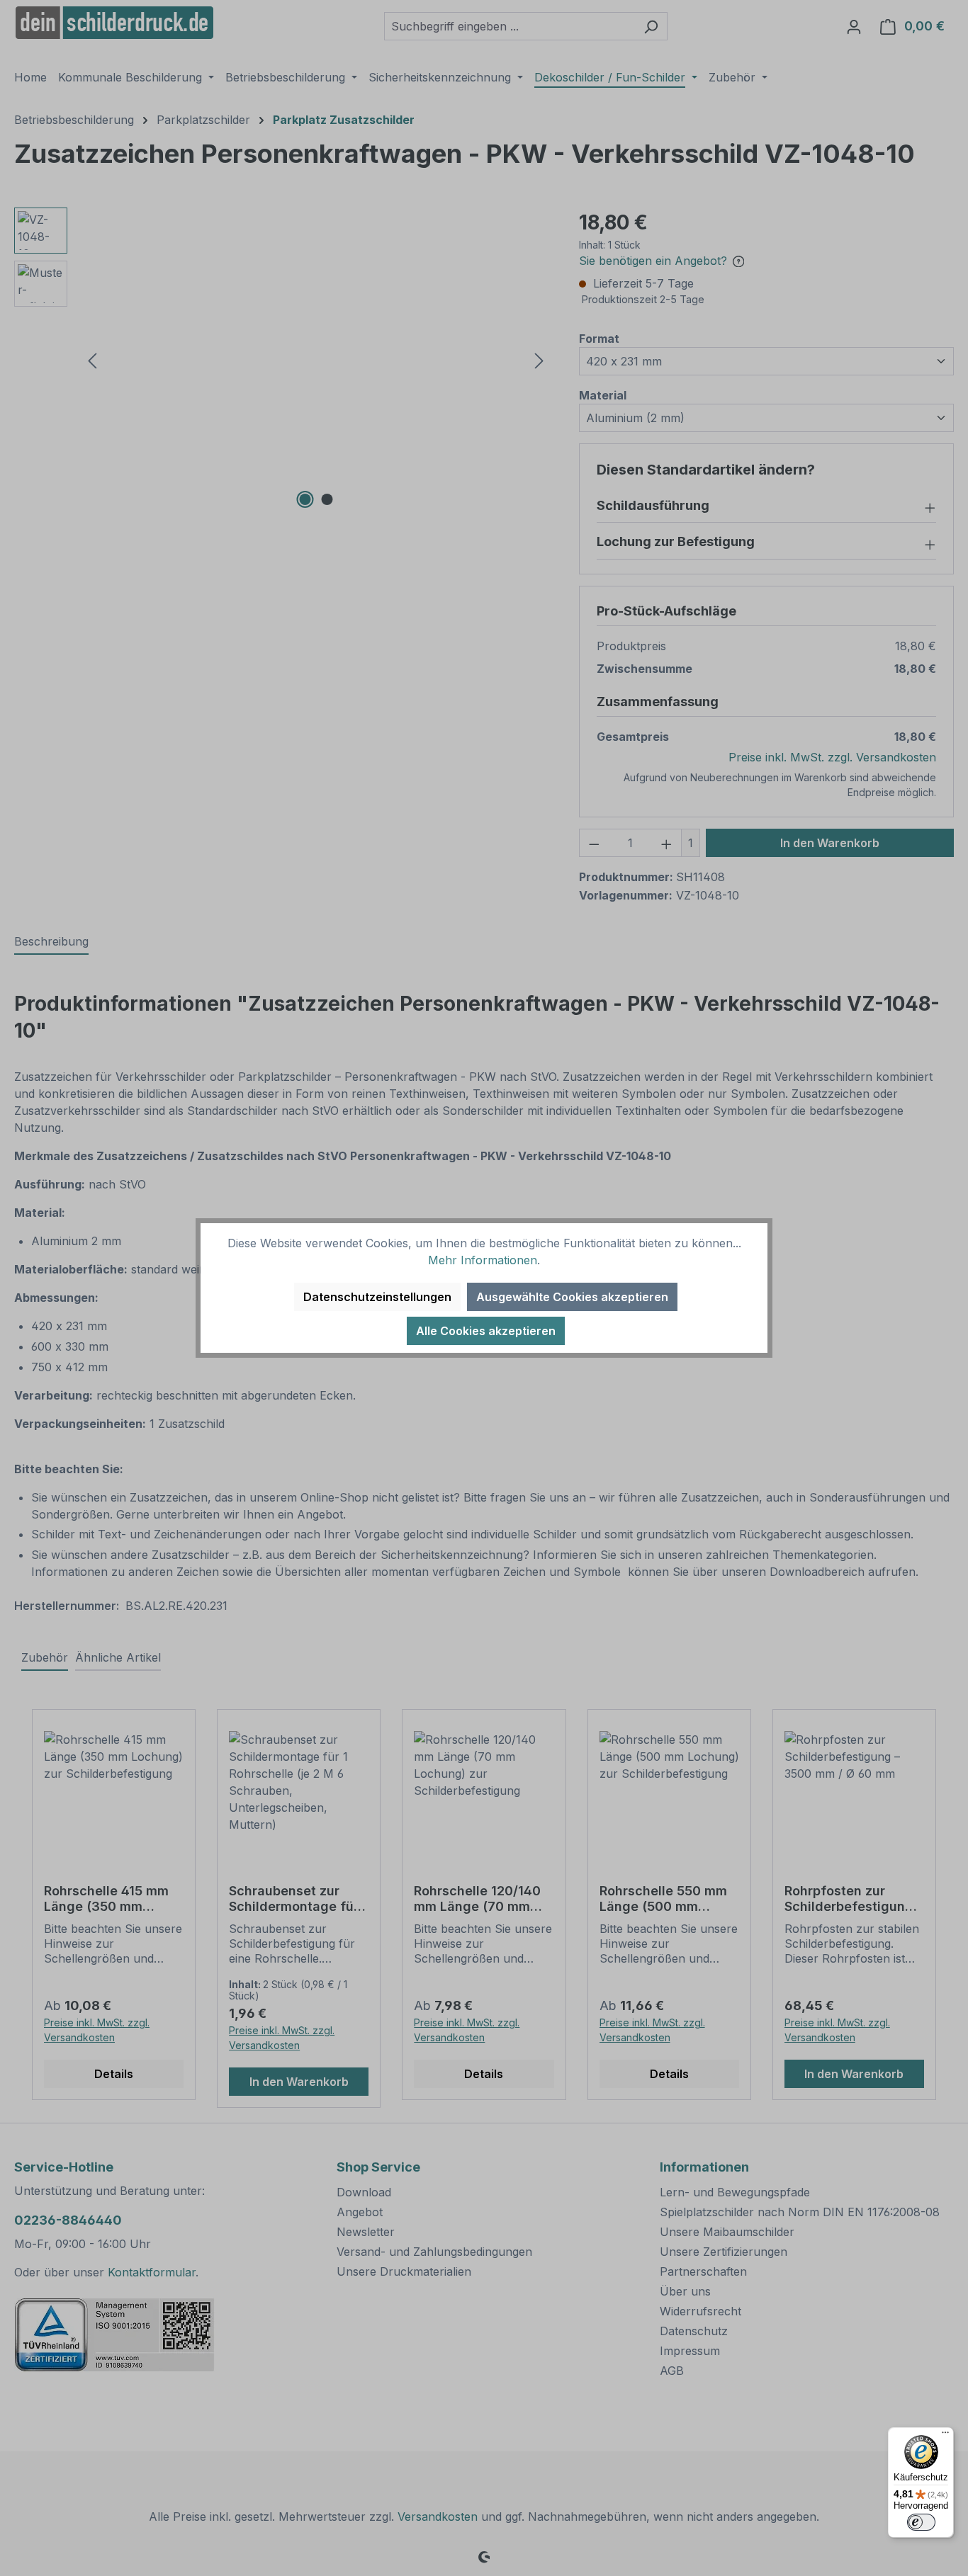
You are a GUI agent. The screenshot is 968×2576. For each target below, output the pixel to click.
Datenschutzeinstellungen (377, 1297)
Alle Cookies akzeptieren (486, 1331)
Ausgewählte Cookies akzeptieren (572, 1297)
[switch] (921, 2522)
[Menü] (945, 2436)
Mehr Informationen (483, 1260)
